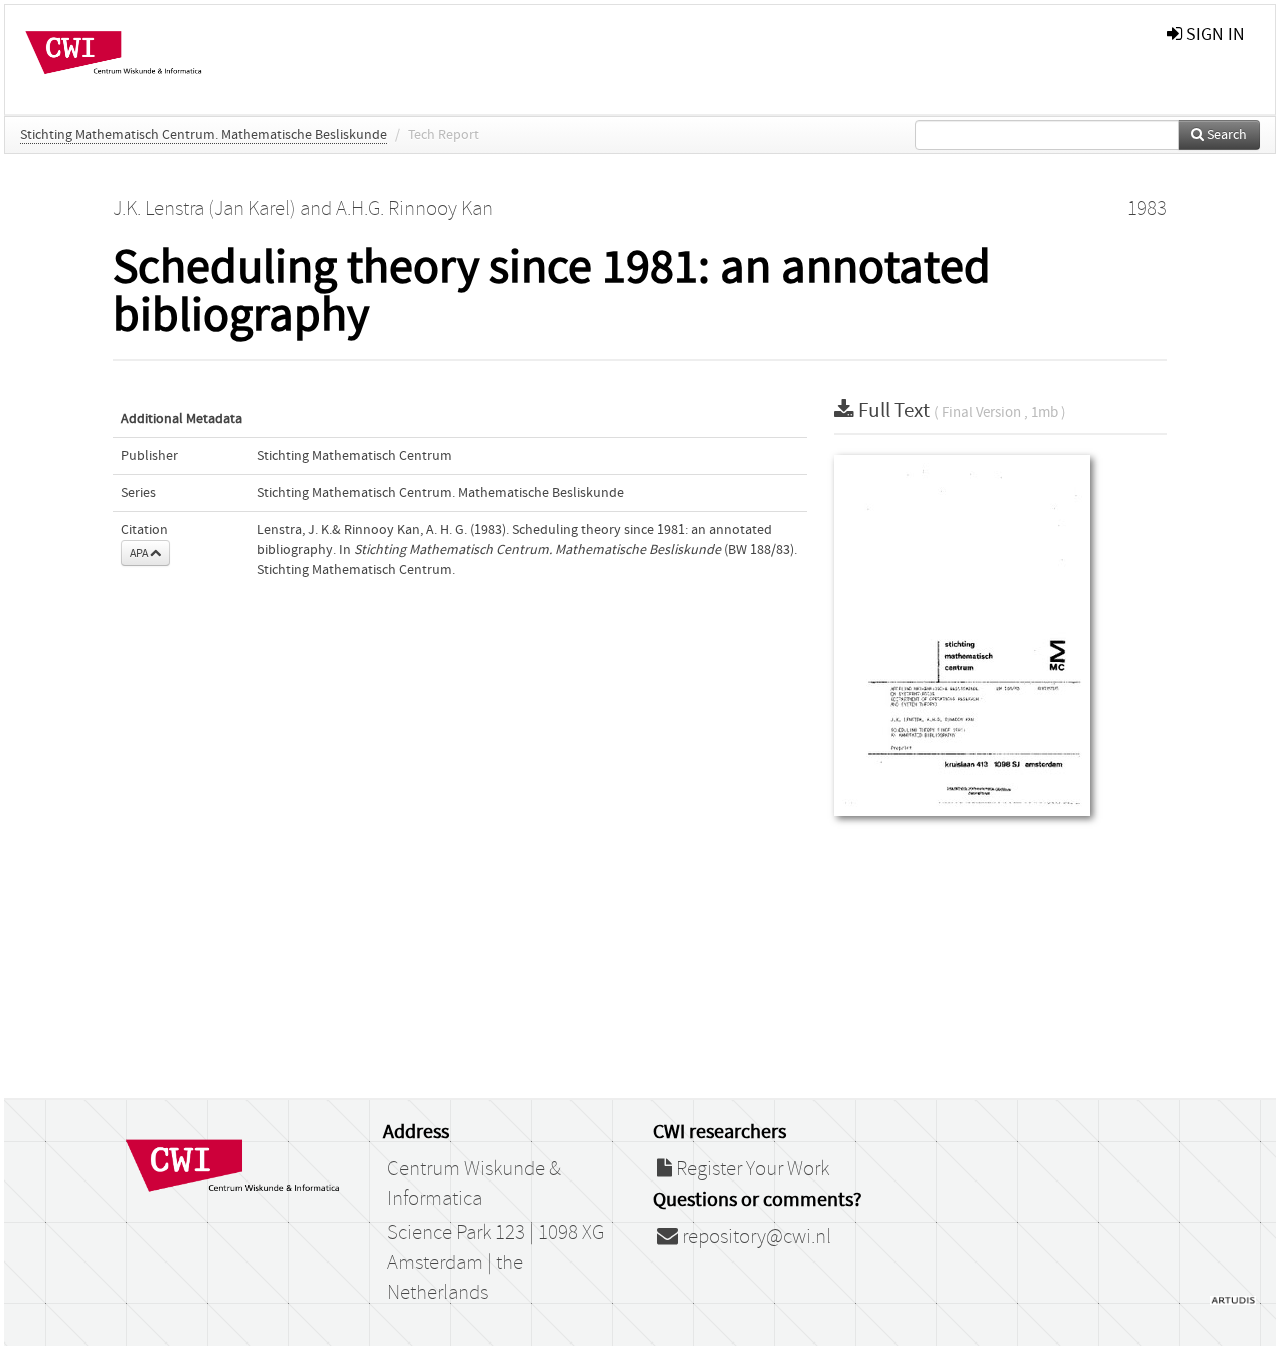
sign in (1213, 34)
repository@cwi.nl (754, 1237)
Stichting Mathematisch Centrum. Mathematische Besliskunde (203, 135)
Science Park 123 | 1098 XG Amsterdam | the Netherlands (495, 1263)
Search (1225, 135)
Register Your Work (750, 1169)
